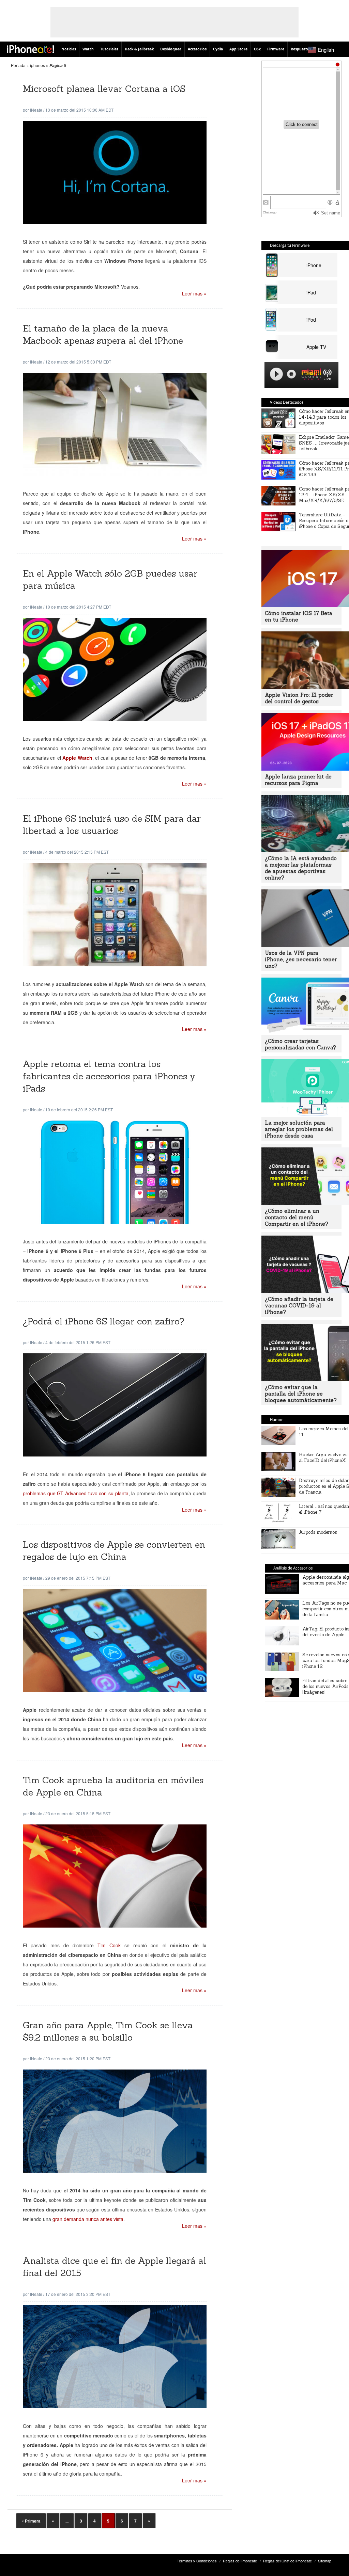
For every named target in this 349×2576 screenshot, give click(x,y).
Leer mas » (194, 293)
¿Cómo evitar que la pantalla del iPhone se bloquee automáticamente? (301, 1394)
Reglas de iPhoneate (240, 2561)
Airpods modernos (318, 1532)
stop (291, 374)
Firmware (276, 49)
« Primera (31, 2521)
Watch (88, 49)
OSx (257, 49)
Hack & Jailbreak (139, 49)
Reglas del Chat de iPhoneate (287, 2561)
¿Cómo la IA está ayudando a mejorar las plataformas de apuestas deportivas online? (301, 868)
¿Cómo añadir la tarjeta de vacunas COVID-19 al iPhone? (299, 1306)
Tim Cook (111, 1945)
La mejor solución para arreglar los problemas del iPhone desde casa (299, 1129)
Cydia (218, 49)
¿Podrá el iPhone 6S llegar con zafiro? (104, 1321)
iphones (37, 65)
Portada (18, 65)
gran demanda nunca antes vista (88, 2219)
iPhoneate (31, 49)
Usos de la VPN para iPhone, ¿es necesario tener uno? (301, 959)
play (276, 374)
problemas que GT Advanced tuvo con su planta (76, 1493)
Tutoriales (109, 49)
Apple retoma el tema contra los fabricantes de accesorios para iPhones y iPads (109, 1076)
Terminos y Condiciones (197, 2561)
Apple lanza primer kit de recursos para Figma (298, 780)
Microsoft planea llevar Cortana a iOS (104, 89)
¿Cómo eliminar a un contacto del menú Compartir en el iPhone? (297, 1217)
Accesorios (197, 49)
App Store (238, 49)
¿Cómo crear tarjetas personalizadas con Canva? (300, 1044)
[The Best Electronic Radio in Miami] (310, 375)
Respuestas (301, 49)
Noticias (69, 49)
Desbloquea (171, 49)
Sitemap (325, 2561)
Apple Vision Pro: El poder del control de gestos (299, 698)
